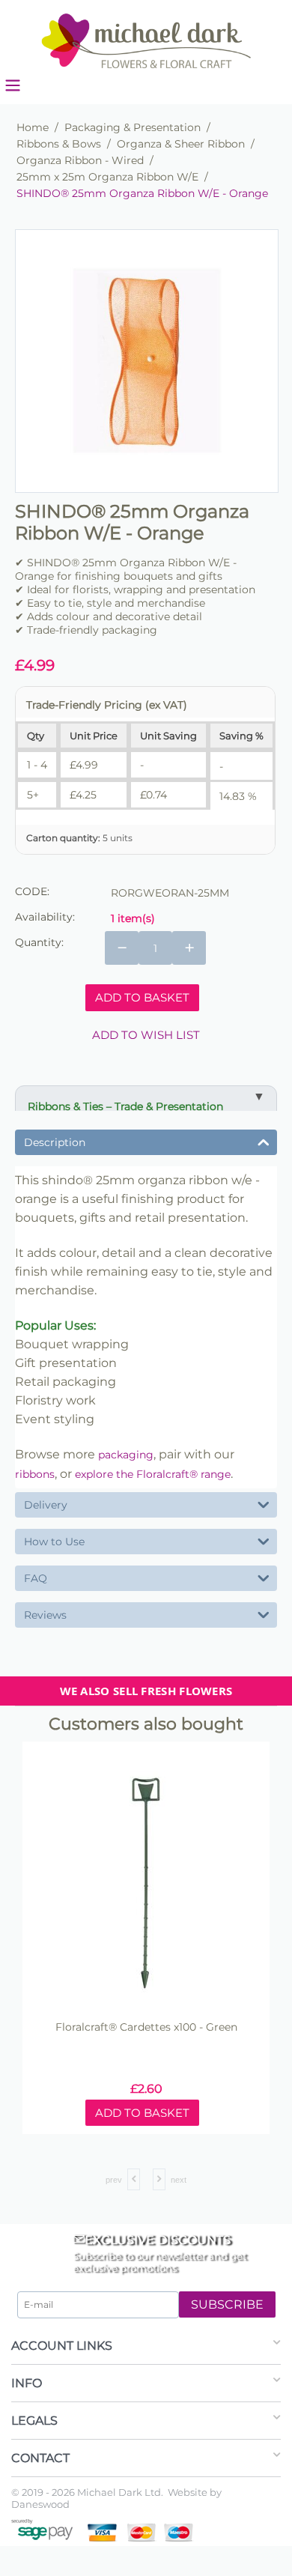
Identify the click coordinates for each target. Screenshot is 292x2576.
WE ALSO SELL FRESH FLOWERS (146, 1691)
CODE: (32, 891)
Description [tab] (55, 1142)
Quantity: (39, 942)
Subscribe (227, 2304)
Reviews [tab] (45, 1615)
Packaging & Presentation (133, 127)
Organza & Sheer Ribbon (181, 144)
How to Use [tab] (54, 1542)
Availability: (45, 917)
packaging (126, 1455)
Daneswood (40, 2504)
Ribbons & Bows (59, 144)
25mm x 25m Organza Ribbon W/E (107, 177)
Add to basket (142, 997)
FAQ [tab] (36, 1578)
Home (33, 127)
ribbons (35, 1474)
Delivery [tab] (46, 1505)
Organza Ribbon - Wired (80, 160)
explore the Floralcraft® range (153, 1474)
